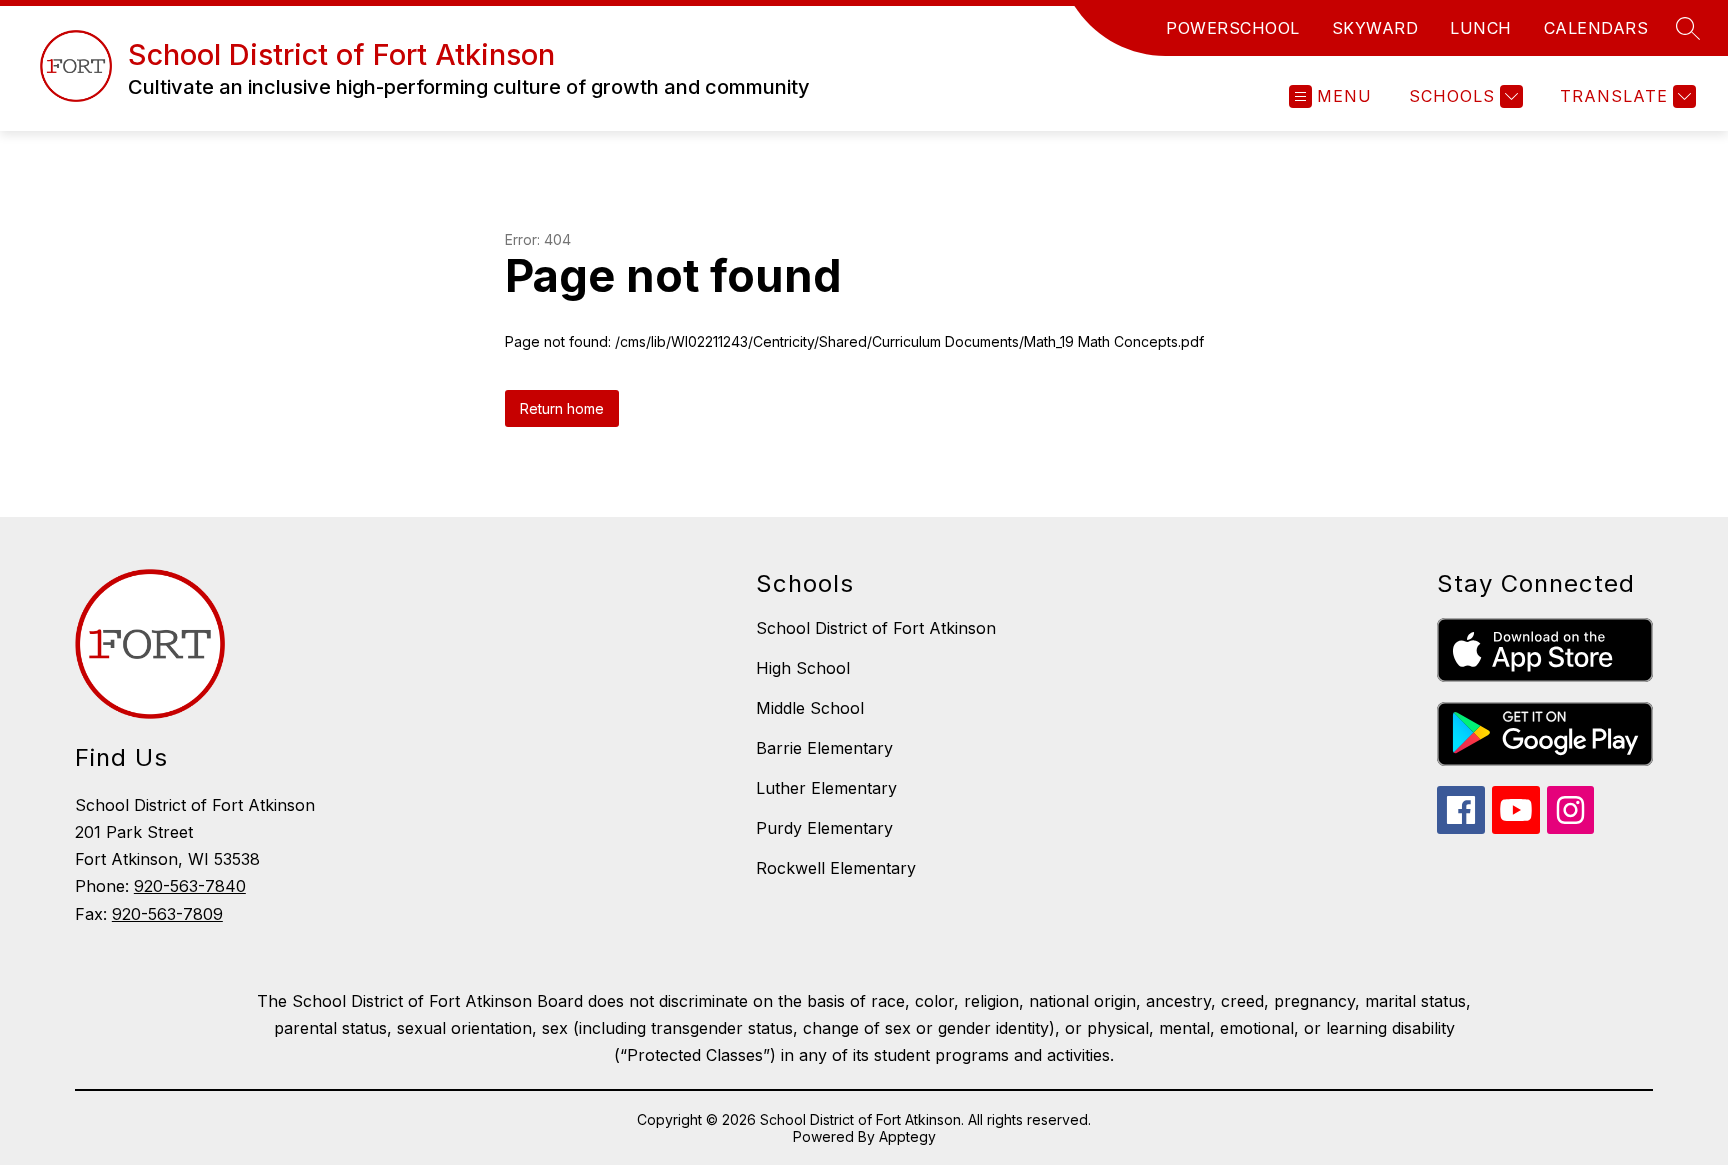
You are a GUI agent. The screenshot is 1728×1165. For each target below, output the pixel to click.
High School (803, 668)
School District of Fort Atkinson (876, 628)
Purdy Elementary (824, 828)
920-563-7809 (167, 914)
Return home (562, 408)
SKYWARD (1375, 28)
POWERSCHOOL (1233, 28)
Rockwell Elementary (836, 868)
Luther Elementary (826, 788)
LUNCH (1481, 28)
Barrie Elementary (824, 748)
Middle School (810, 708)
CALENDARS (1596, 28)
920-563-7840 (190, 886)
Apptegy (907, 1136)
